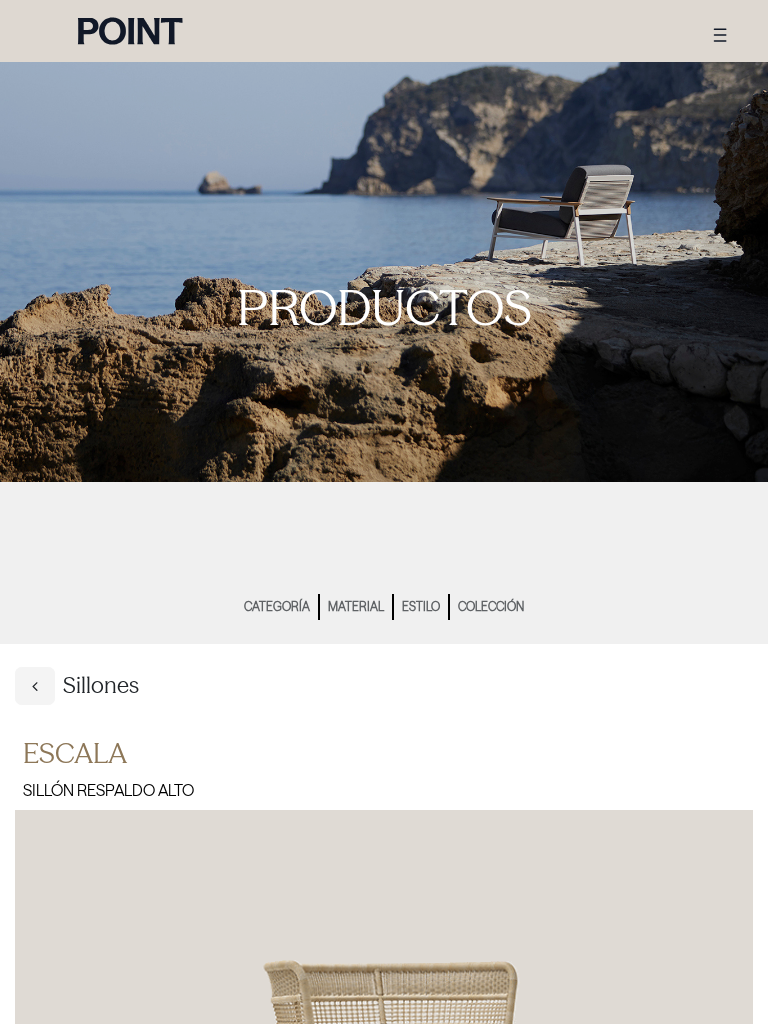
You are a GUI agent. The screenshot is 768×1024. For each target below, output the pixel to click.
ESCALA (75, 753)
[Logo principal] (130, 31)
